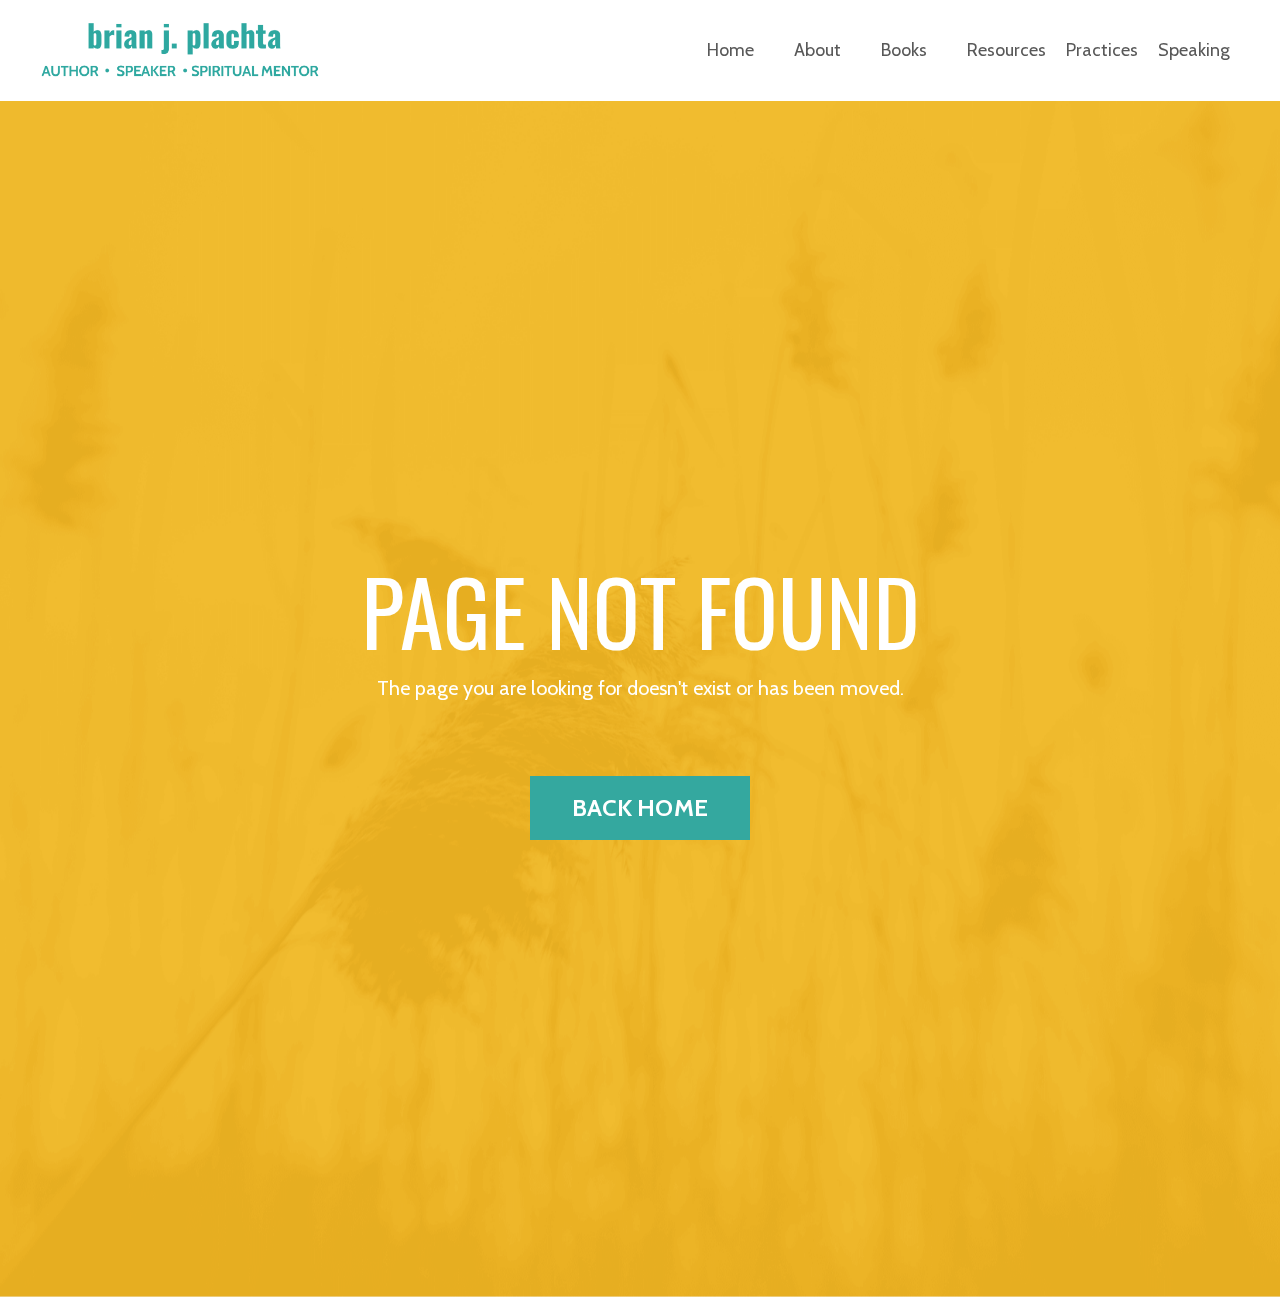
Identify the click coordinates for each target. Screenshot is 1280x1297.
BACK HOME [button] (640, 807)
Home (730, 50)
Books (904, 50)
